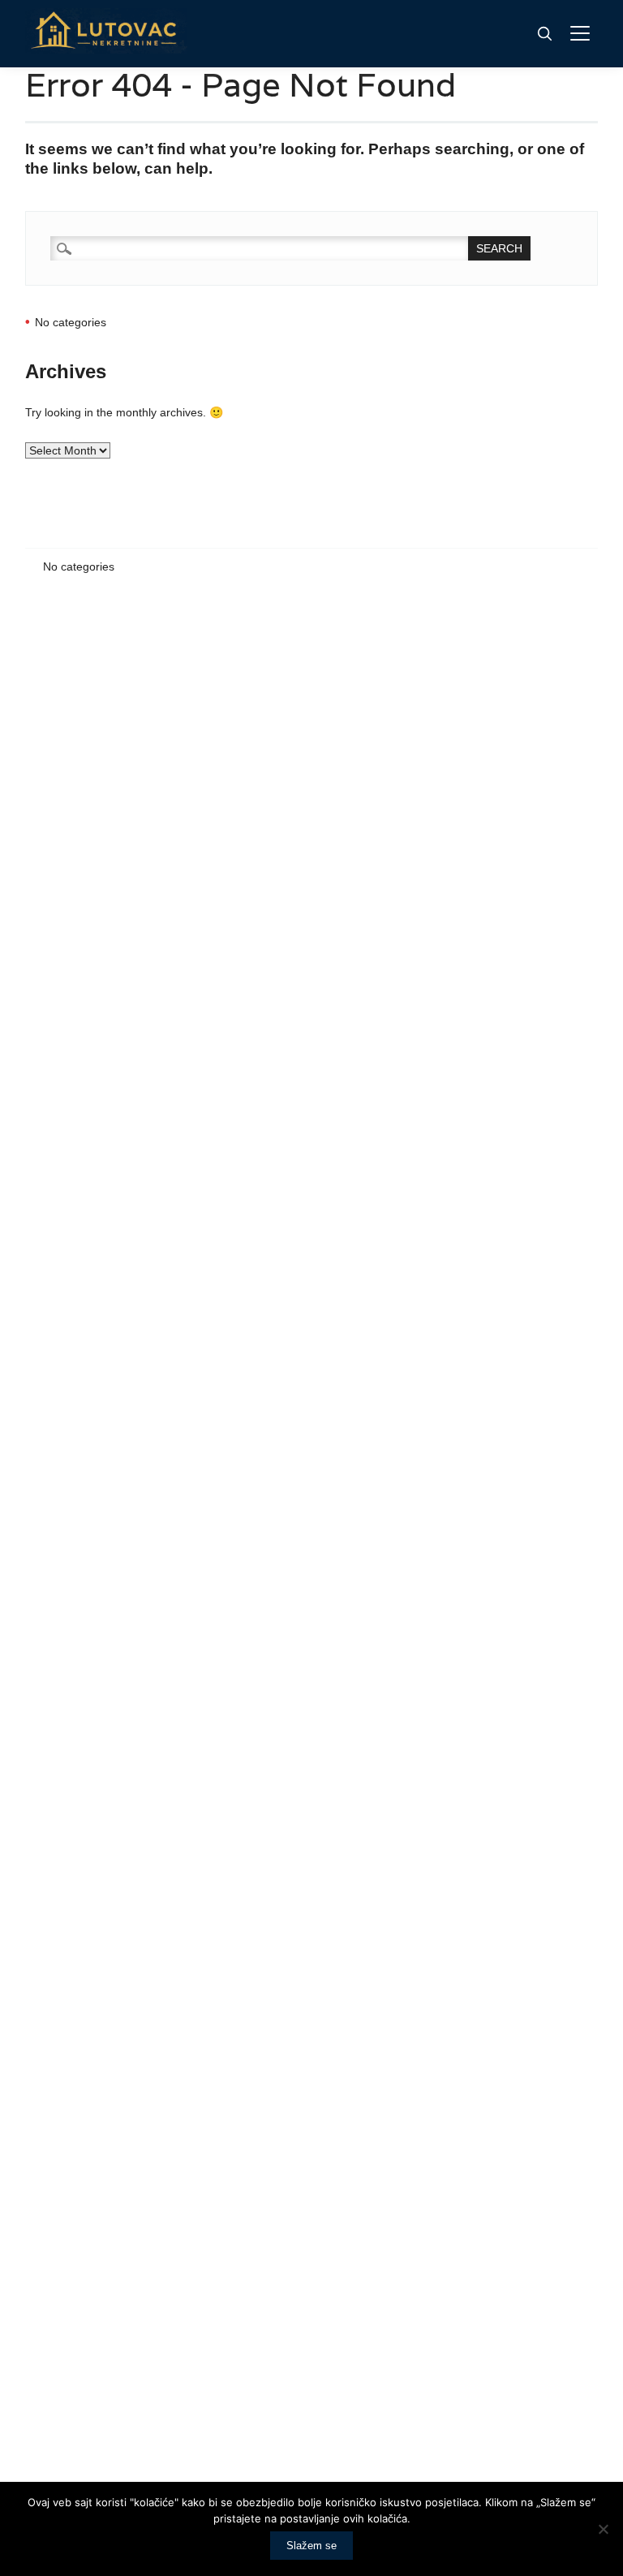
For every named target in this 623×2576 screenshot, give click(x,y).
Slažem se (311, 2546)
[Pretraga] (544, 33)
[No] (603, 2529)
